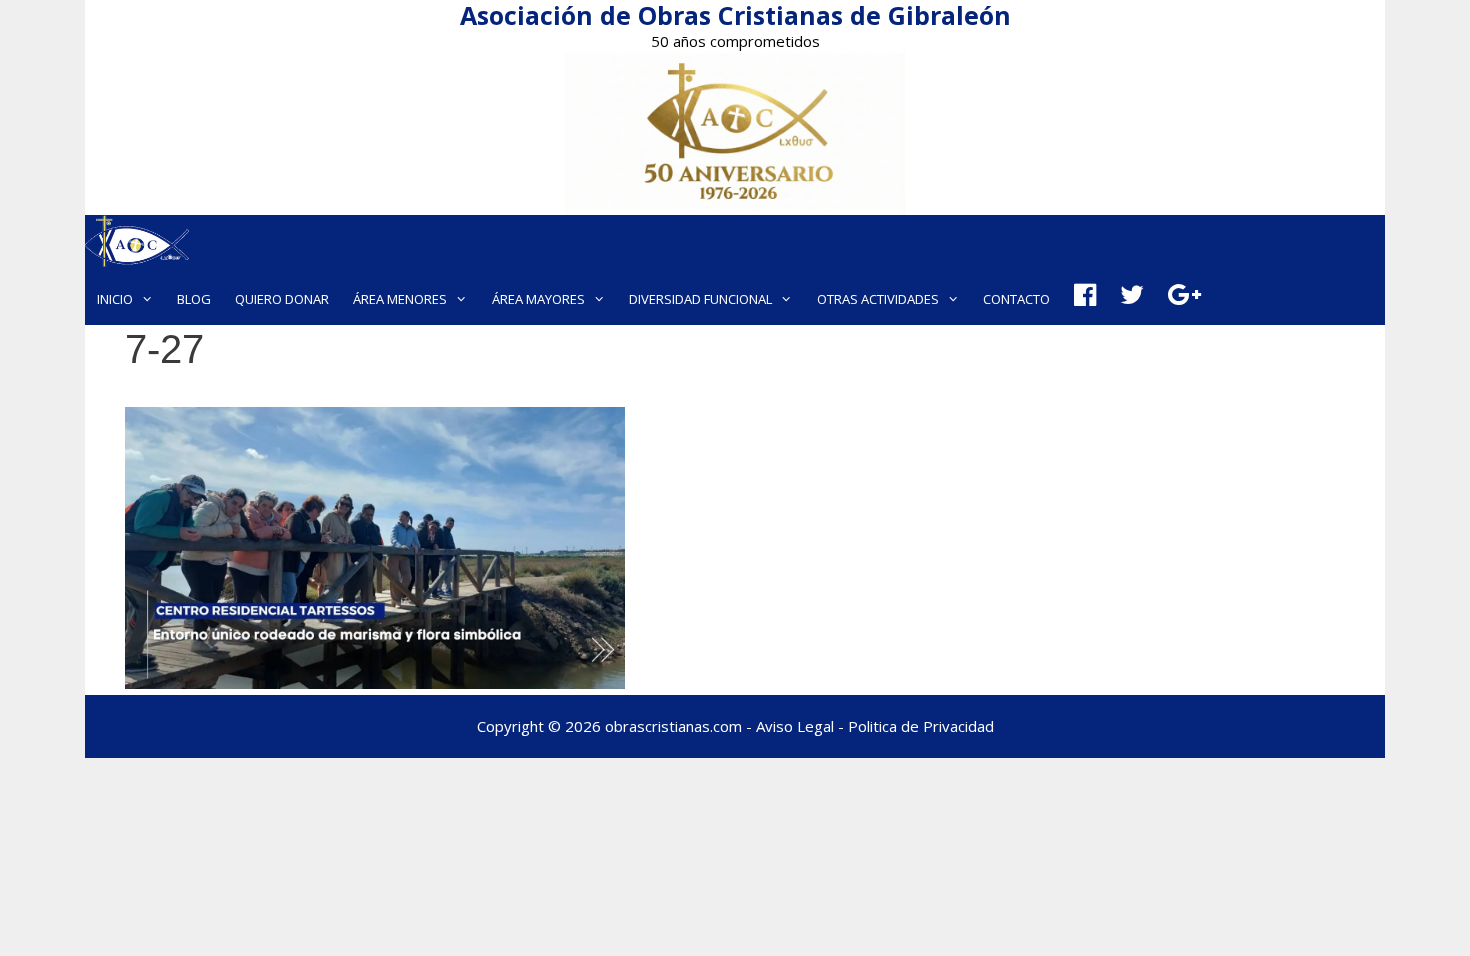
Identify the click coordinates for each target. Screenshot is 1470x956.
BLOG (194, 299)
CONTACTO (1016, 299)
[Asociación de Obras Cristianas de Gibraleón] (137, 244)
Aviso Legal (795, 726)
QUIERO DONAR (282, 299)
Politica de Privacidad (921, 726)
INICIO (115, 299)
